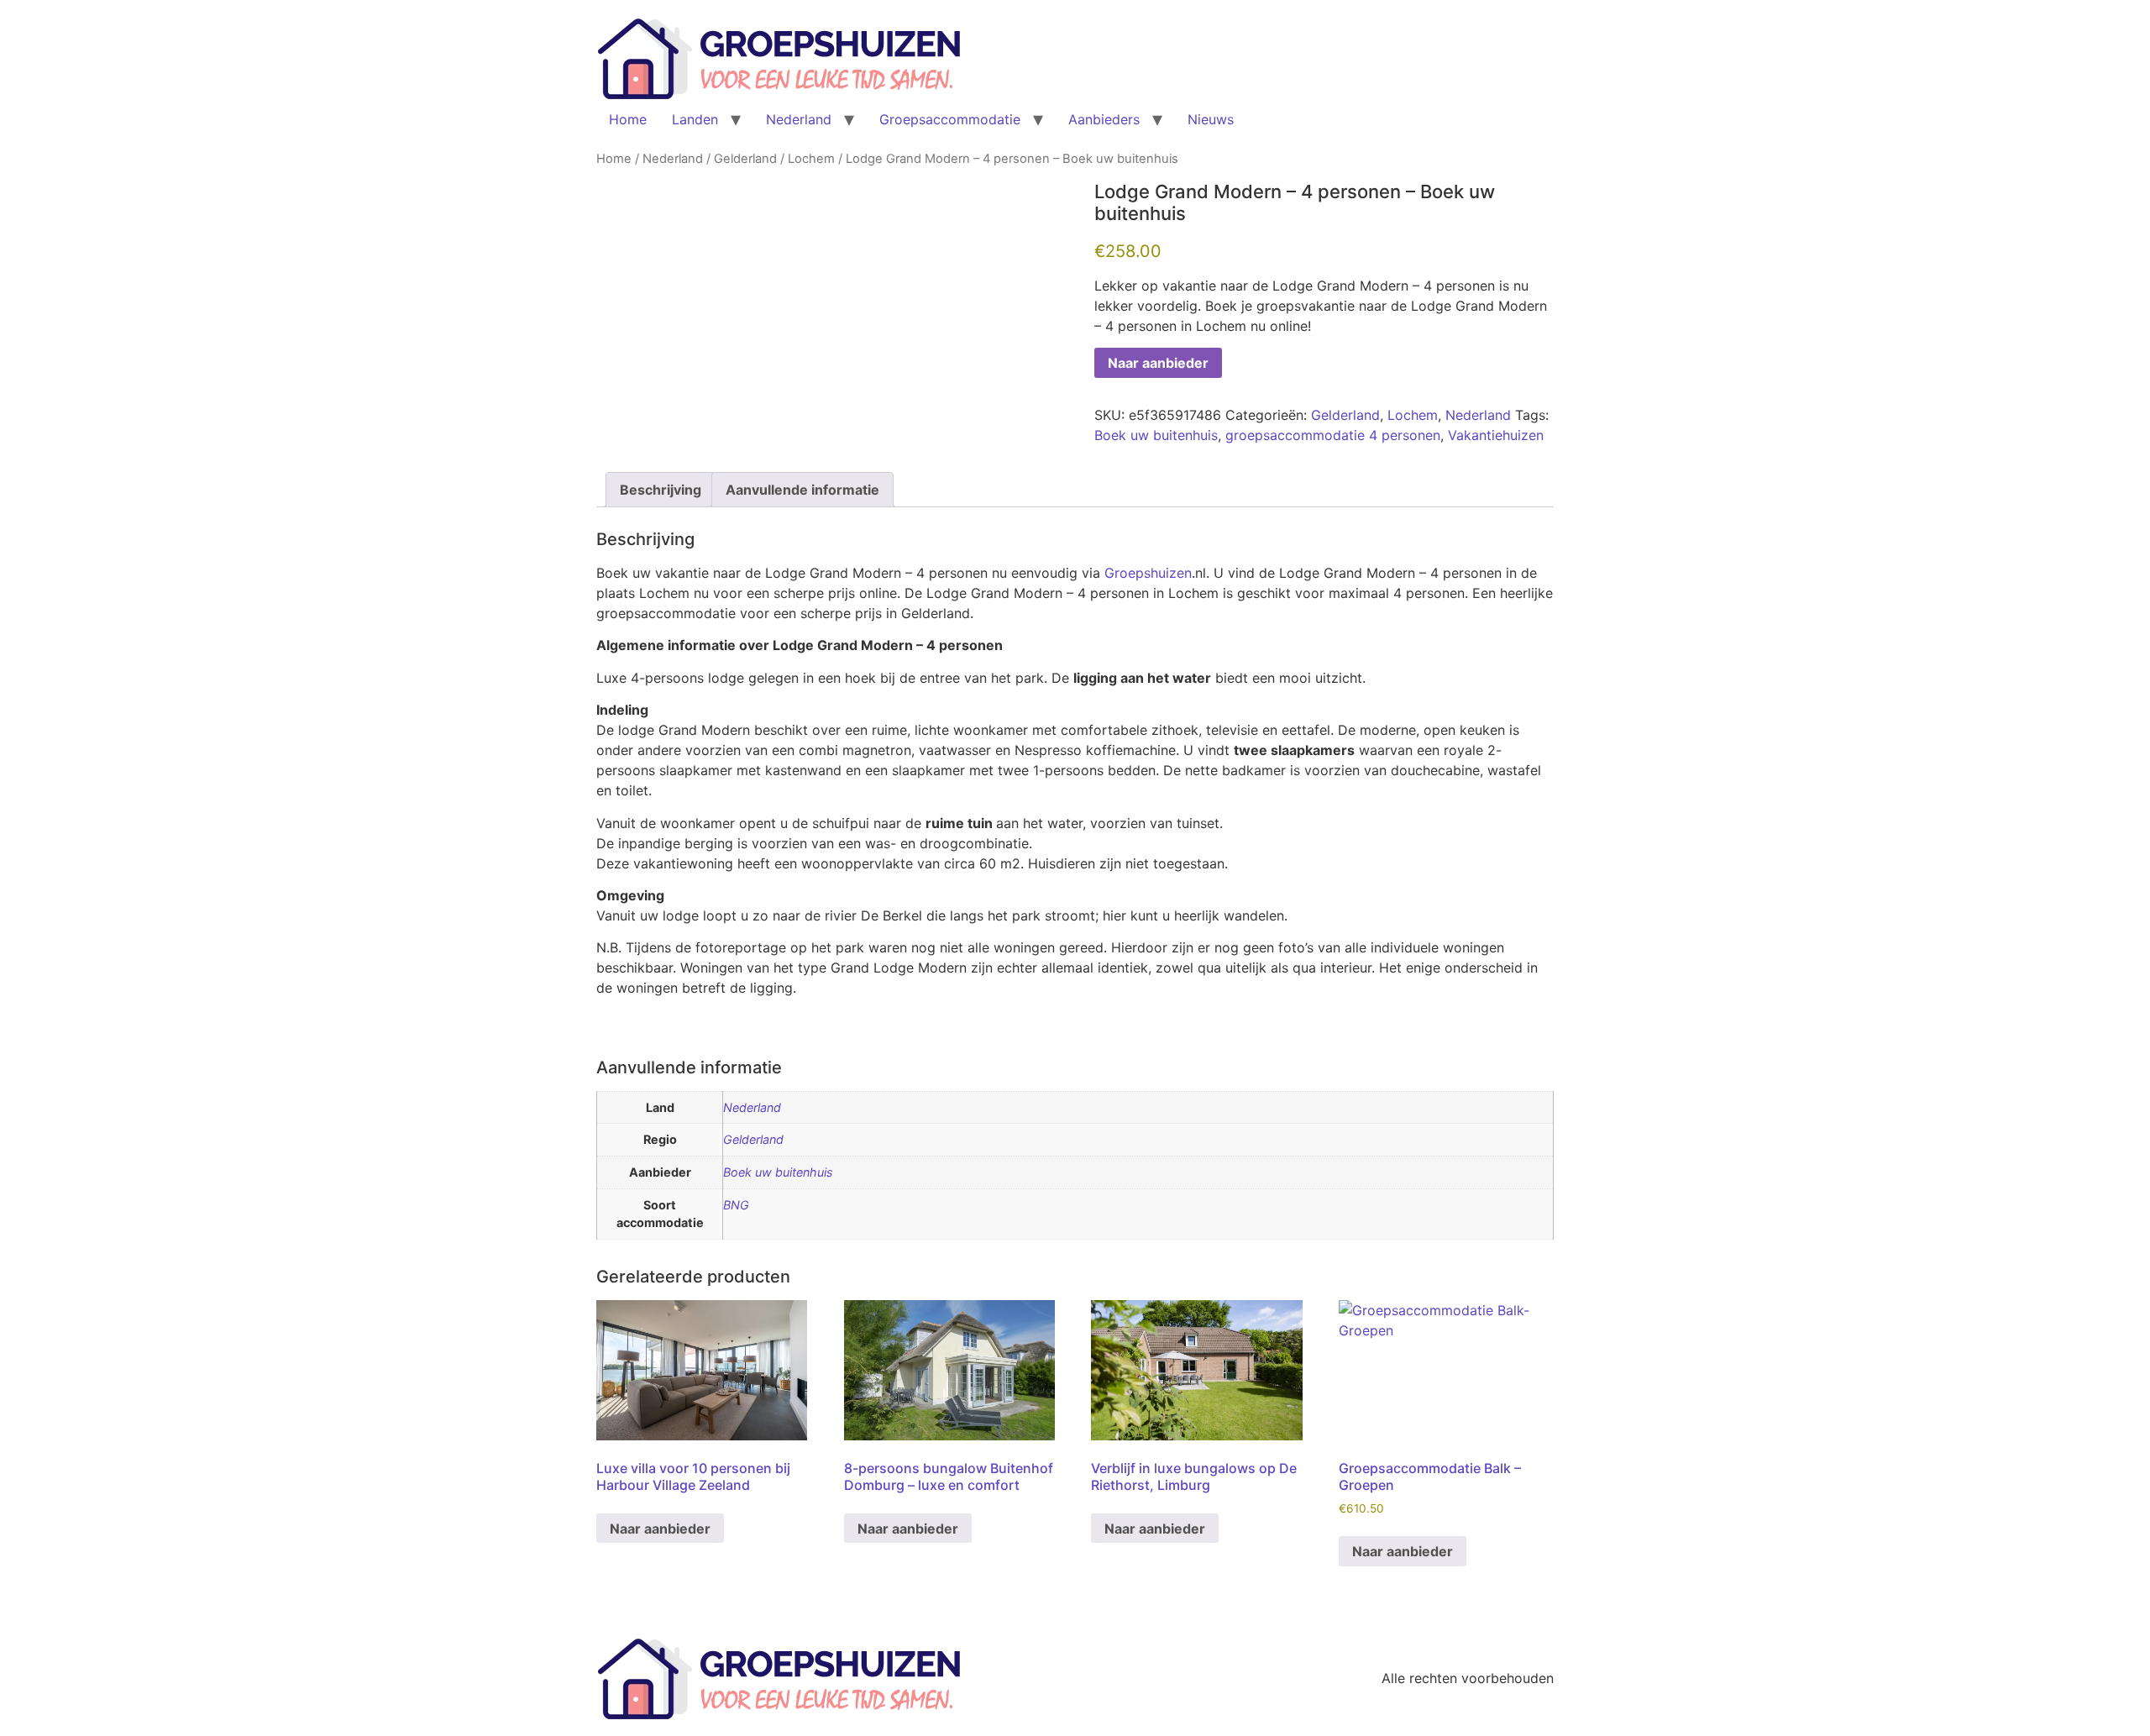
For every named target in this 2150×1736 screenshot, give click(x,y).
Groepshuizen (1148, 573)
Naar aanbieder (1158, 363)
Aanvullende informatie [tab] (802, 490)
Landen (695, 119)
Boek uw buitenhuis (1156, 435)
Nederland (799, 119)
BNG (736, 1205)
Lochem (811, 159)
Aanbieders (1104, 119)
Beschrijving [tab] (661, 490)
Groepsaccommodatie (950, 119)
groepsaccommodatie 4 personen (1333, 435)
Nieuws (1211, 119)
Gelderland (745, 159)
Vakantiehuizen (1496, 435)
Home (628, 119)
